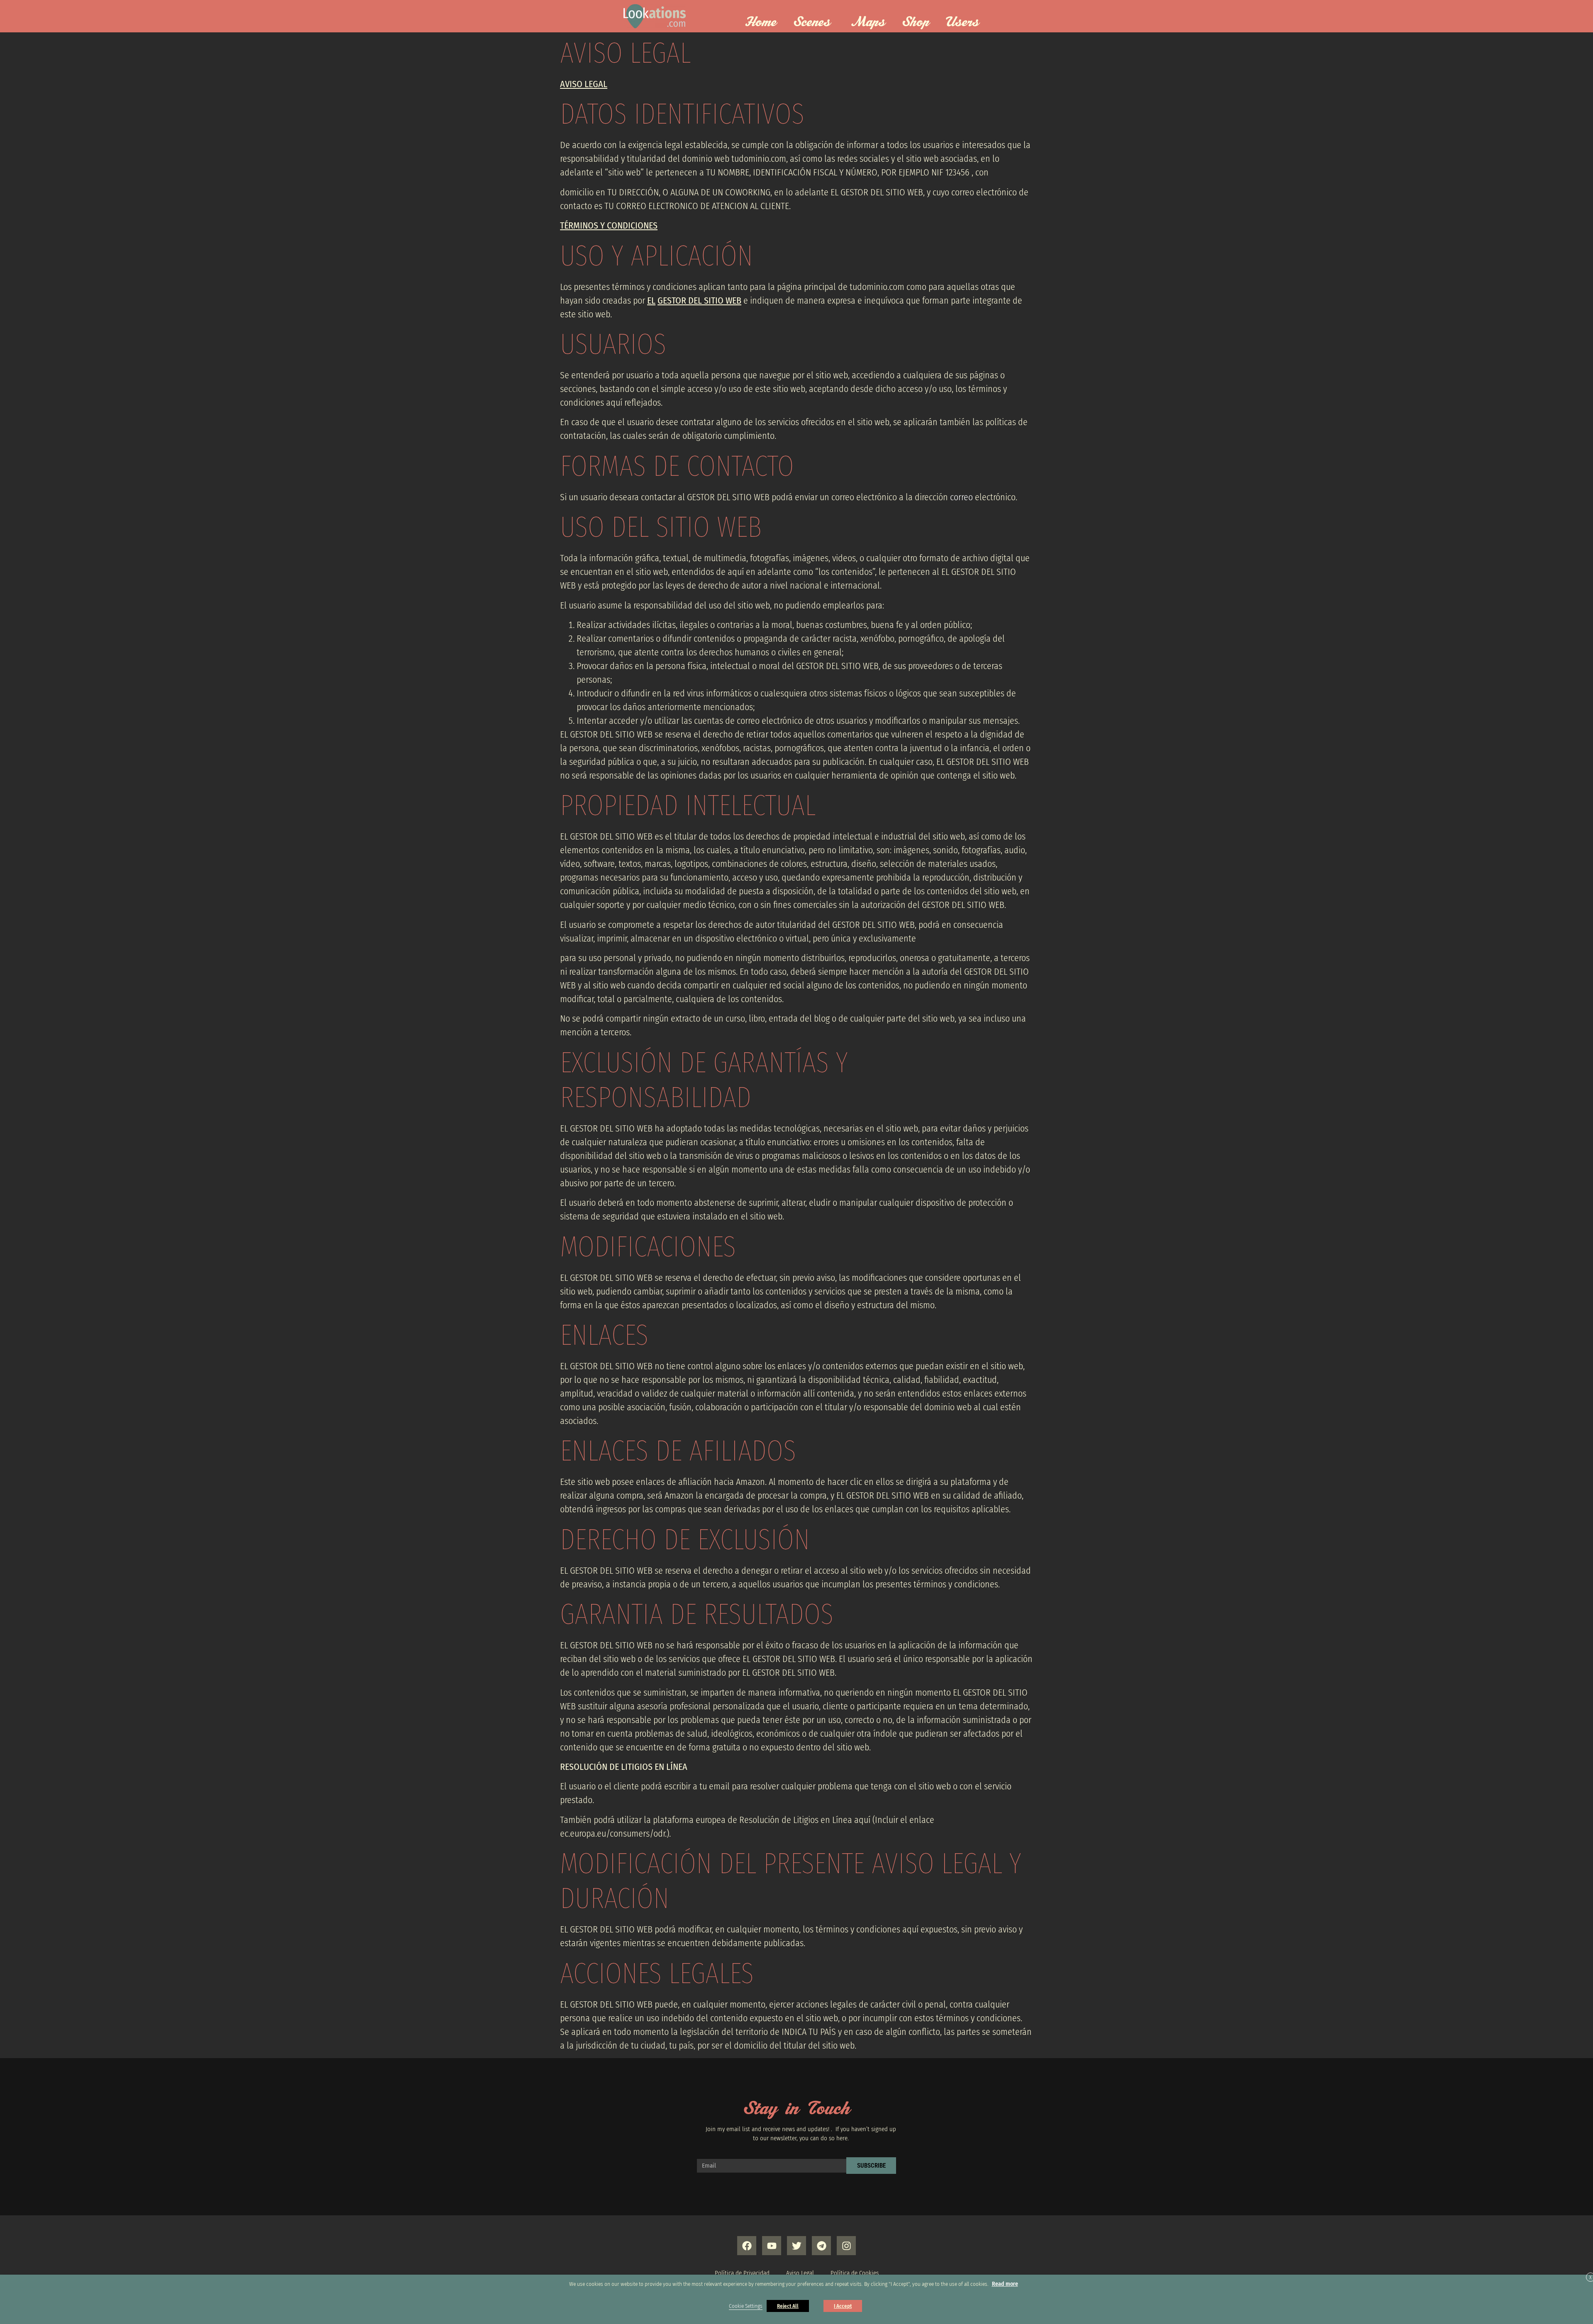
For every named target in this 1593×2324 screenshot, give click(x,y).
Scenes (812, 22)
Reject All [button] (788, 2306)
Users (962, 22)
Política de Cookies (855, 2273)
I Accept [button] (843, 2306)
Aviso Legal (800, 2273)
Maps (868, 22)
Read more (1005, 2284)
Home (761, 22)
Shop (916, 22)
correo (962, 497)
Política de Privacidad (742, 2273)
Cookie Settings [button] (746, 2306)
